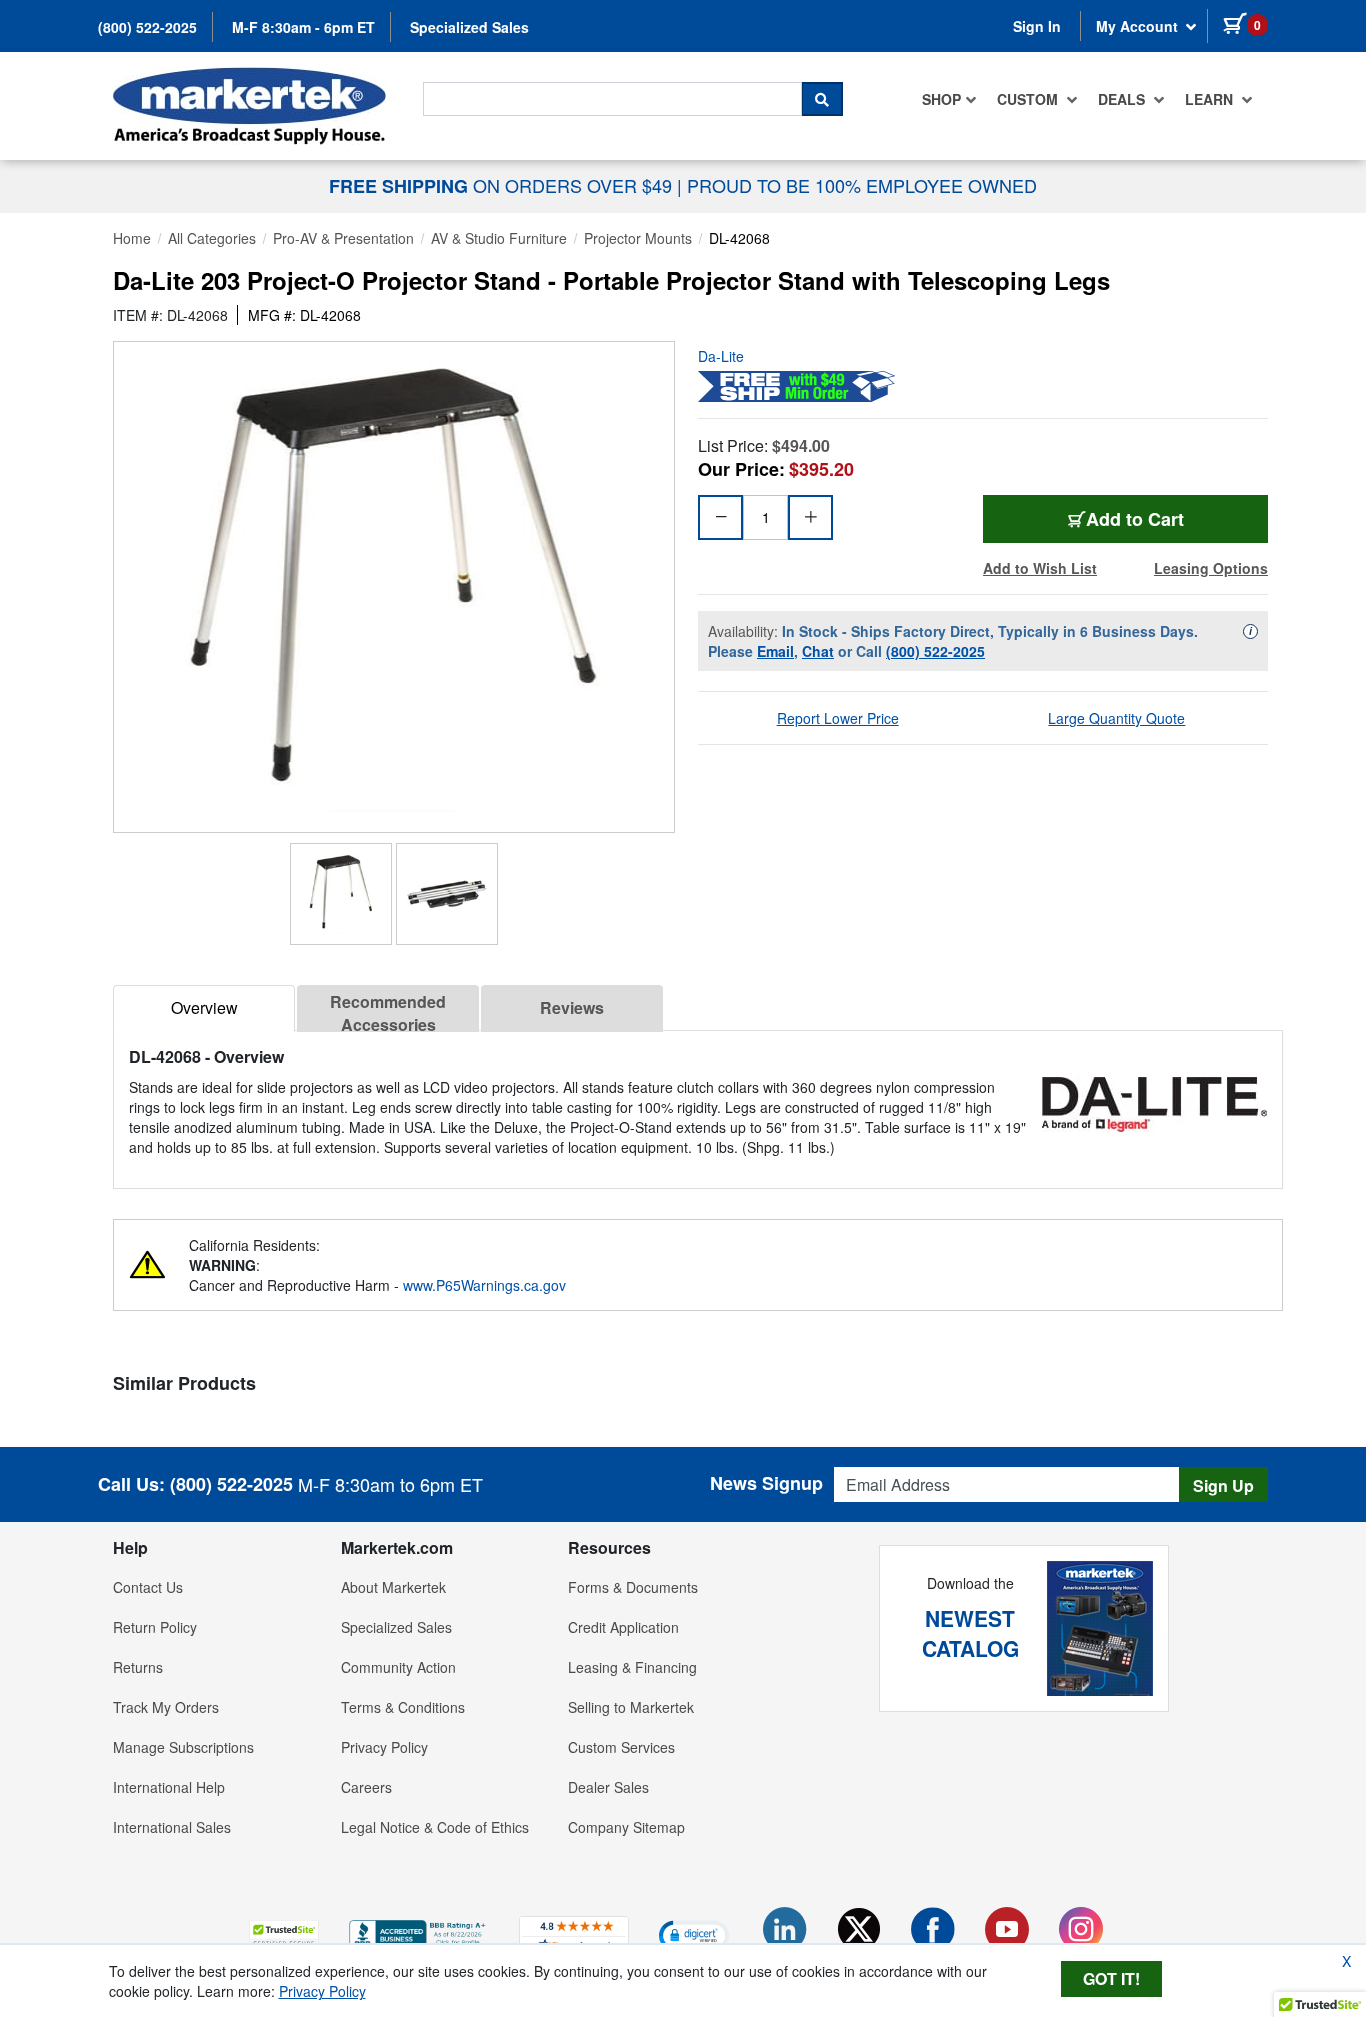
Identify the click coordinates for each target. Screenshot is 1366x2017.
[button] (284, 1934)
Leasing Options (1211, 568)
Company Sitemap (626, 1827)
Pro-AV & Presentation (343, 238)
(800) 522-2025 (147, 27)
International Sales (172, 1827)
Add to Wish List (1040, 568)
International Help (169, 1787)
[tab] (204, 1008)
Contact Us (148, 1587)
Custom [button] (1029, 99)
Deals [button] (1123, 99)
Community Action (398, 1667)
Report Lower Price (838, 718)
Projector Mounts (638, 238)
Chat (818, 651)
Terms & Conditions (403, 1707)
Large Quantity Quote (1116, 718)
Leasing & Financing (632, 1667)
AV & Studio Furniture (499, 238)
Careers (366, 1787)
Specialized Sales (469, 27)
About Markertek (393, 1587)
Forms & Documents (633, 1587)
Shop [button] (941, 99)
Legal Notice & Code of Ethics (435, 1827)
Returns (138, 1667)
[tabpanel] (698, 1101)
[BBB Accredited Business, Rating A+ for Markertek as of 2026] (419, 1932)
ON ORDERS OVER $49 (503, 185)
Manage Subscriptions (183, 1747)
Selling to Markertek (631, 1707)
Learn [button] (1211, 99)
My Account (1139, 26)
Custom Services (621, 1747)
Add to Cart (1135, 519)
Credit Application (623, 1627)
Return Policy (155, 1627)
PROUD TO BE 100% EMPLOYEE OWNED (862, 185)
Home (132, 238)
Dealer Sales (608, 1787)
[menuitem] (949, 99)
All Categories (212, 238)
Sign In (1037, 26)
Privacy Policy (384, 1747)
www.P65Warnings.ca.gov (484, 1285)
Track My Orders (166, 1707)
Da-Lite (721, 356)
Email (775, 651)
